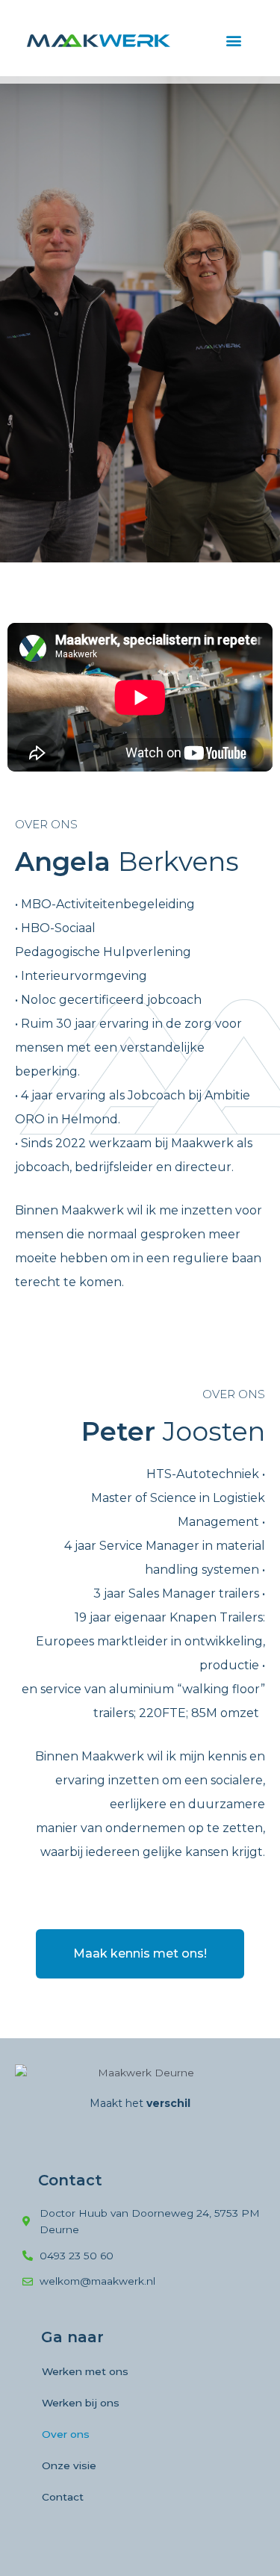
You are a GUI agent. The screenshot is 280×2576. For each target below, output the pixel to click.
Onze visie (69, 2465)
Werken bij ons (81, 2403)
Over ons (66, 2434)
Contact (63, 2497)
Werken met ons (85, 2371)
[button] (233, 41)
